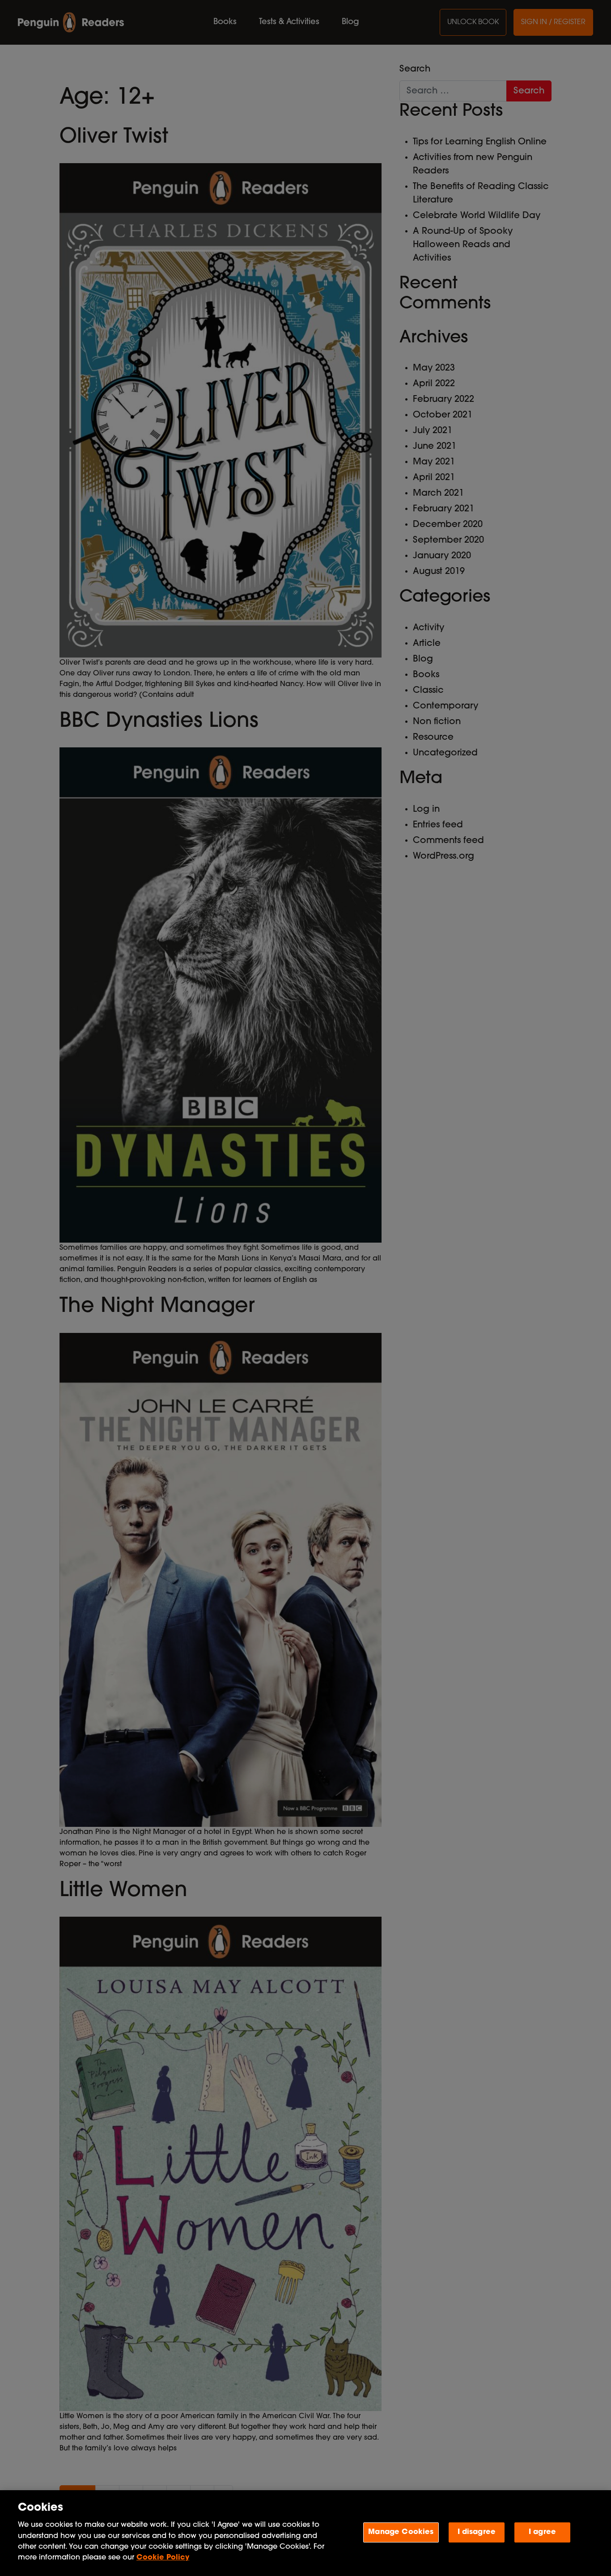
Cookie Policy (163, 2558)
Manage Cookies (401, 2532)
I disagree (477, 2532)
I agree (542, 2532)
